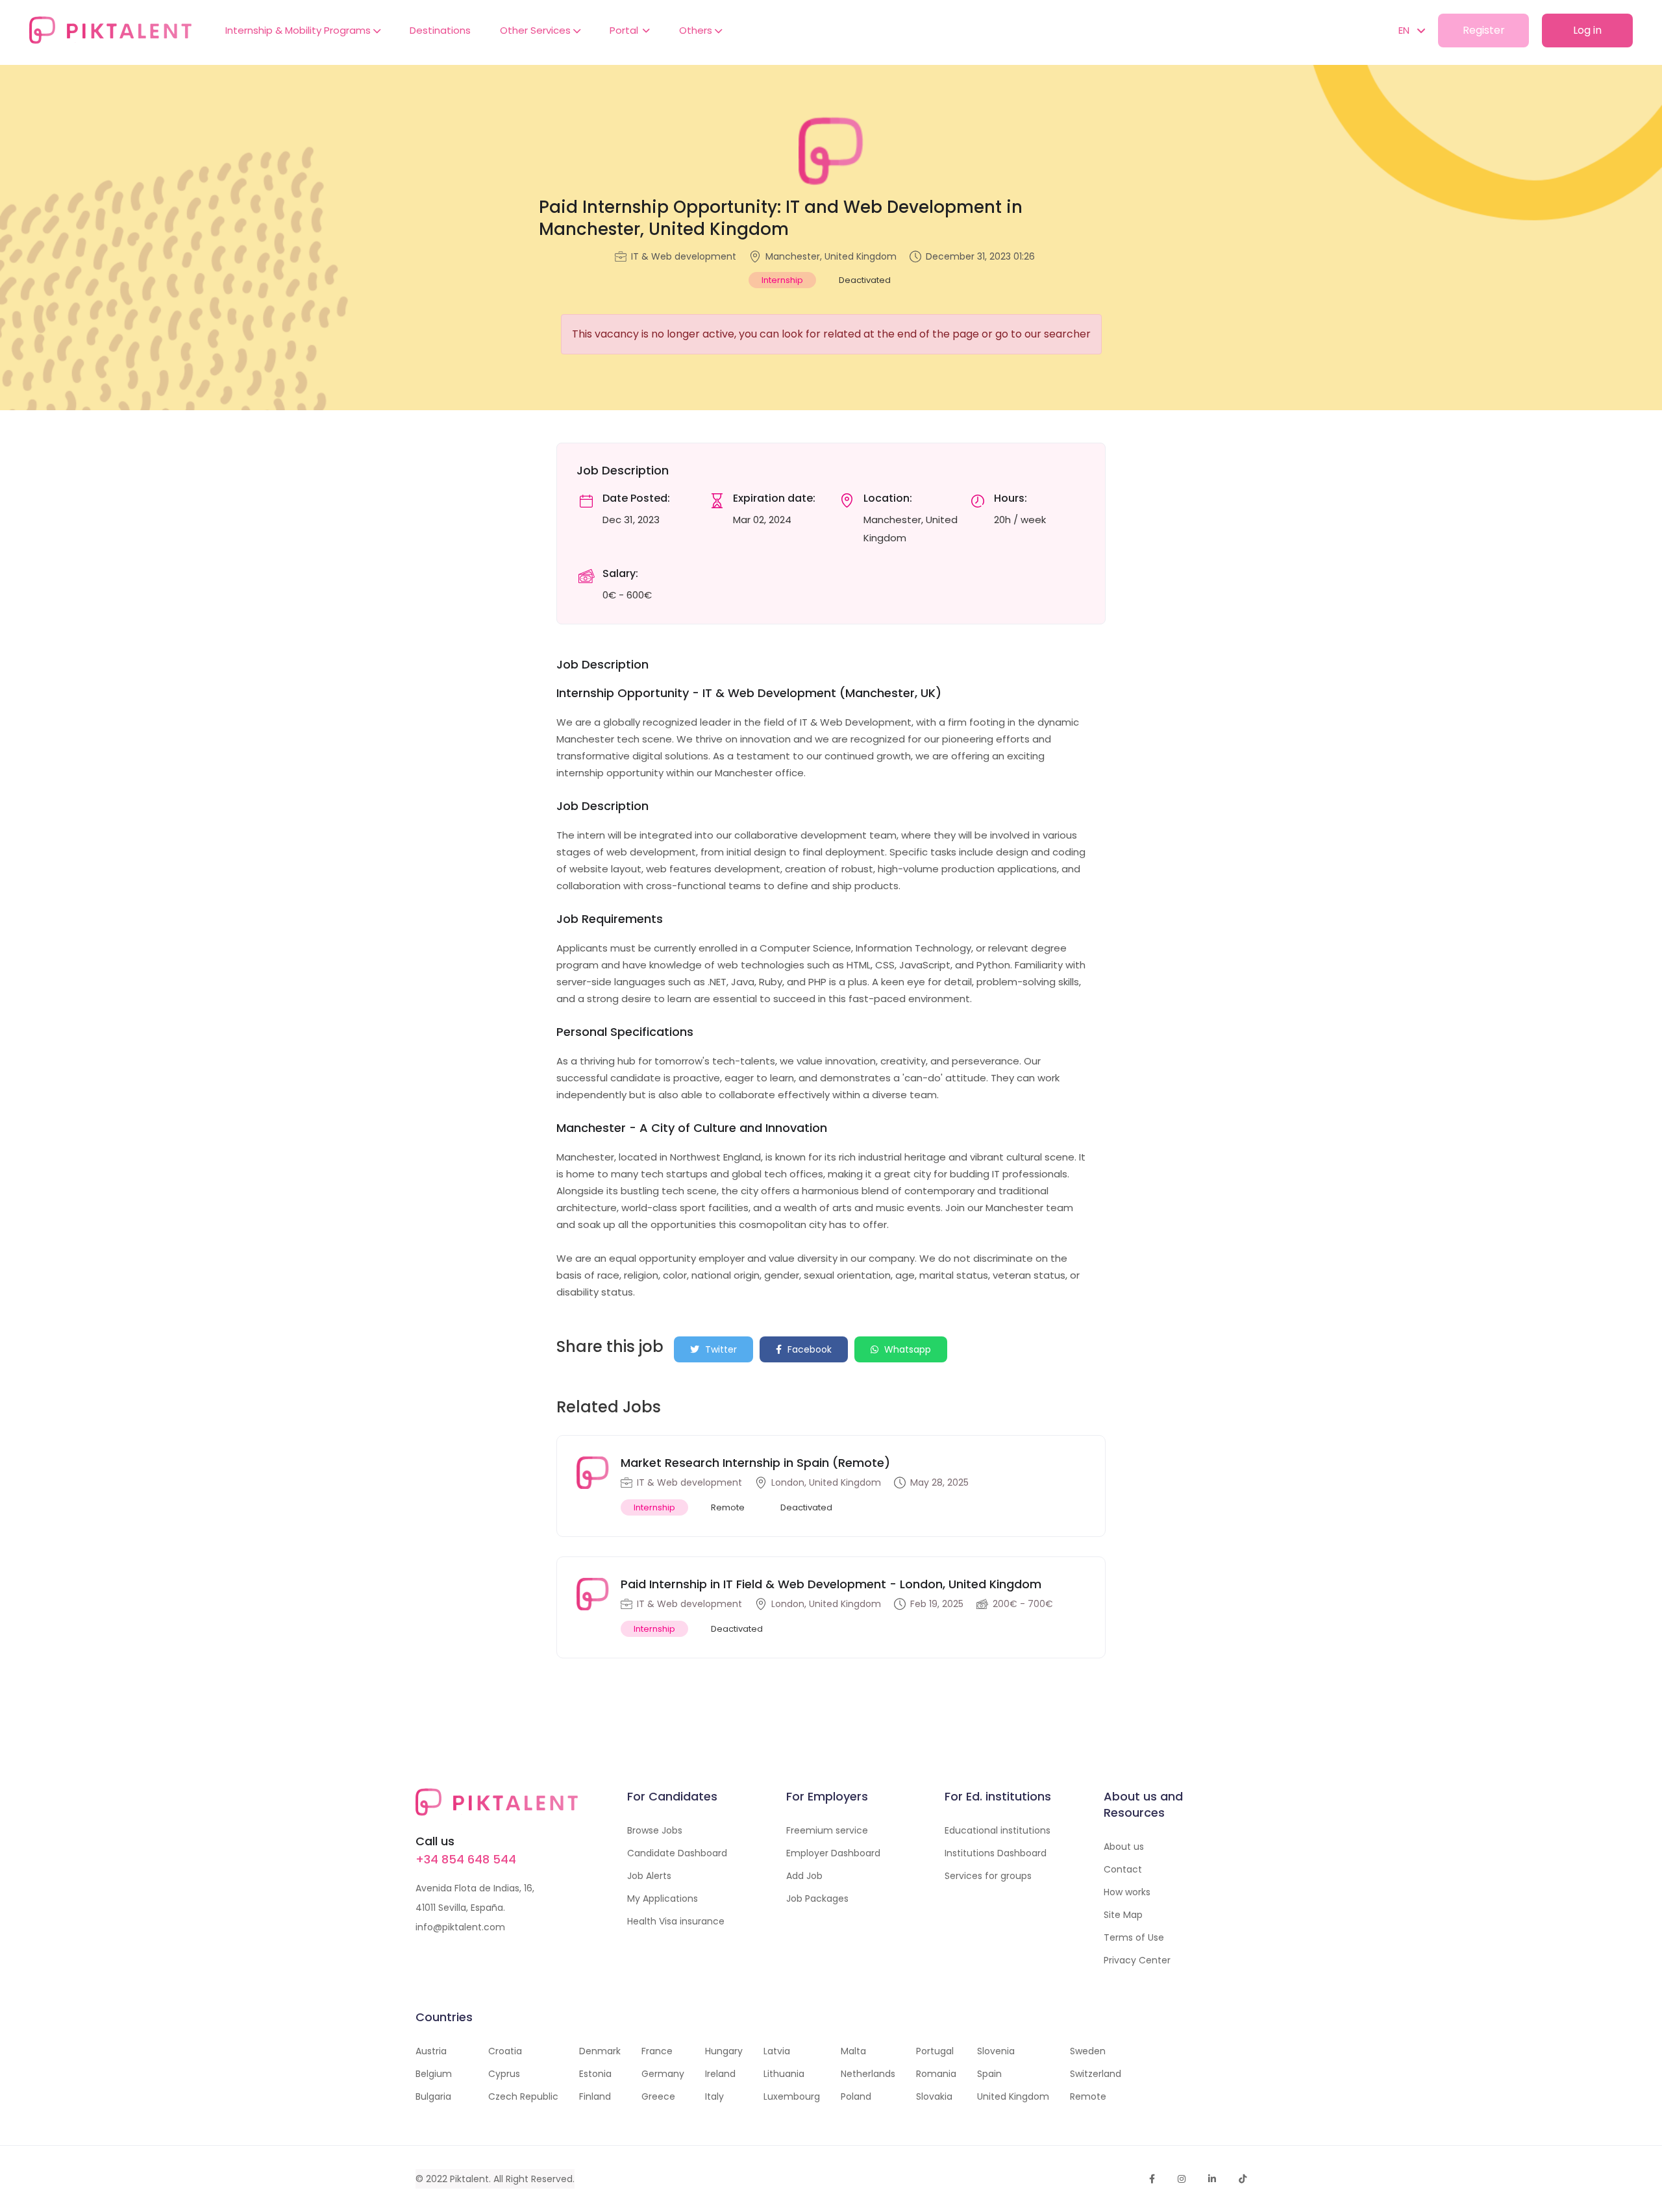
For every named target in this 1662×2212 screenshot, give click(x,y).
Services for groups (988, 1876)
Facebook (808, 1349)
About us (1124, 1847)
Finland (595, 2096)
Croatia (505, 2051)
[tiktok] (1243, 2179)
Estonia (595, 2074)
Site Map (1123, 1915)
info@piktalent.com (460, 1927)
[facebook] (1152, 2179)
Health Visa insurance (676, 1921)
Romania (936, 2074)
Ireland (720, 2074)
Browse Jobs (655, 1830)
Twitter (720, 1349)
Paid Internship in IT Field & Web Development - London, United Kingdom (831, 1584)
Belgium (434, 2074)
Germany (663, 2074)
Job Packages (817, 1899)
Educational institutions (998, 1830)
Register (1484, 30)
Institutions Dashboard (996, 1853)
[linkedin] (1212, 2179)
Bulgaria (433, 2096)
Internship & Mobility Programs (299, 30)
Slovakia (934, 2096)
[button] (1405, 31)
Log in (1587, 30)
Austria (431, 2051)
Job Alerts (649, 1876)
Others (697, 30)
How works (1127, 1892)
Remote (1088, 2096)
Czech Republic (523, 2096)
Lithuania (784, 2074)
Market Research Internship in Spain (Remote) (755, 1463)
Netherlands (868, 2074)
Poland (856, 2096)
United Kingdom (1013, 2096)
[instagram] (1182, 2179)
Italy (714, 2096)
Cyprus (504, 2074)
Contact (1123, 1869)
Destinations (440, 30)
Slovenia (996, 2051)
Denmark (600, 2051)
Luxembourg (792, 2096)
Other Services (537, 30)
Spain (989, 2074)
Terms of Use (1134, 1937)
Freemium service (827, 1830)
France (657, 2051)
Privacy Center (1137, 1960)
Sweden (1088, 2051)
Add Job (804, 1876)
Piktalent (469, 2179)
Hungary (724, 2051)
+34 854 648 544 (466, 1859)
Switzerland (1096, 2074)
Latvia (777, 2051)
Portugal (935, 2051)
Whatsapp (906, 1349)
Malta (853, 2051)
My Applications (663, 1899)
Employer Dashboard (833, 1853)
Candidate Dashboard (677, 1853)
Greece (658, 2096)
